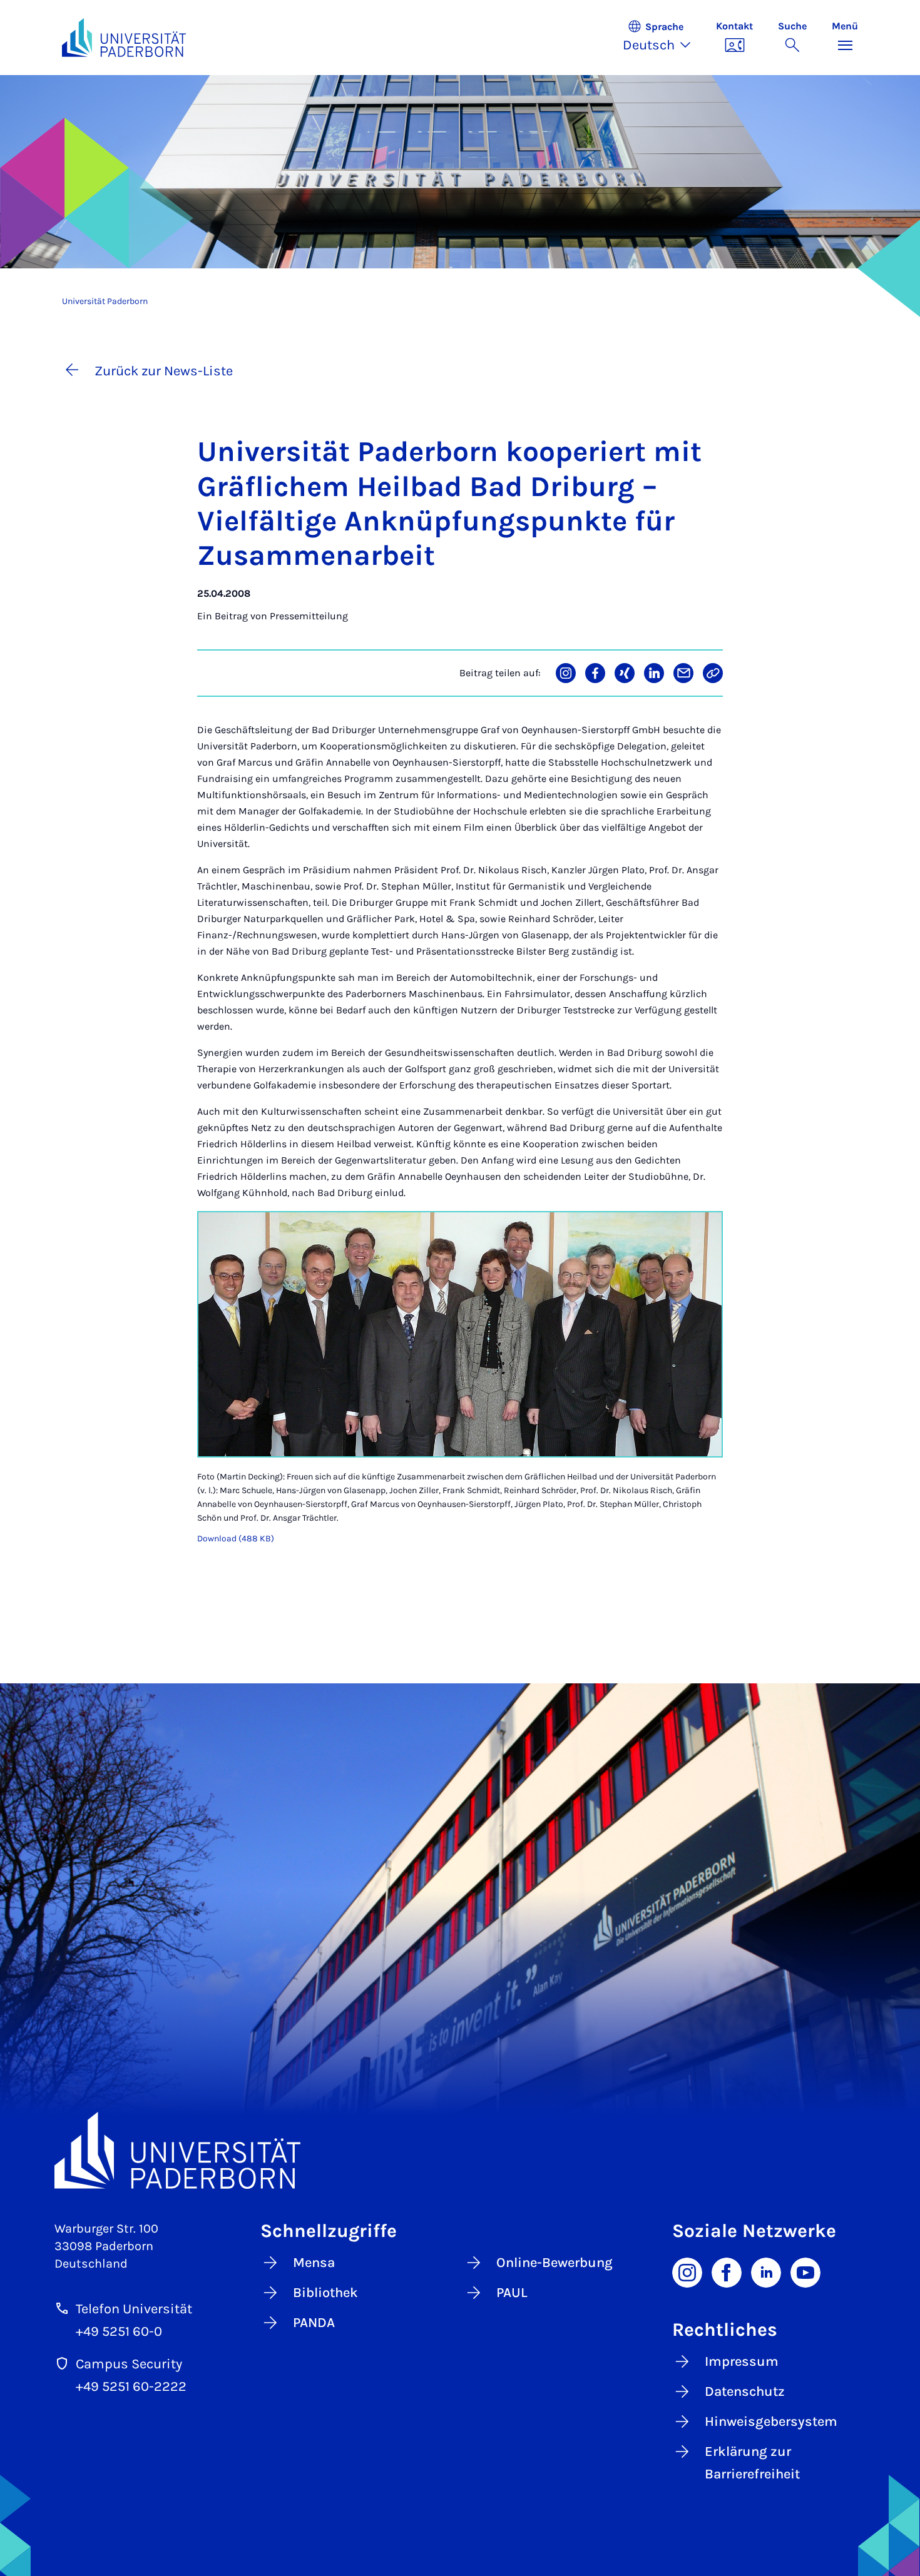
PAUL (512, 2293)
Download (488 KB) (236, 1539)
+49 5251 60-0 (119, 2331)
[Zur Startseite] (124, 38)
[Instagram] (687, 2271)
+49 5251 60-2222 (131, 2386)
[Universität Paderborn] (460, 2150)
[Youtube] (805, 2271)
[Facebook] (727, 2271)
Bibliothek (325, 2293)
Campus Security (129, 2364)
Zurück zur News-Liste (164, 371)
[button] (663, 38)
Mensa (314, 2263)
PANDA (314, 2323)
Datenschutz (745, 2391)
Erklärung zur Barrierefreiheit (752, 2463)
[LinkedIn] (766, 2271)
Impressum (742, 2361)
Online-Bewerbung (555, 2263)
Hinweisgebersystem (771, 2421)
